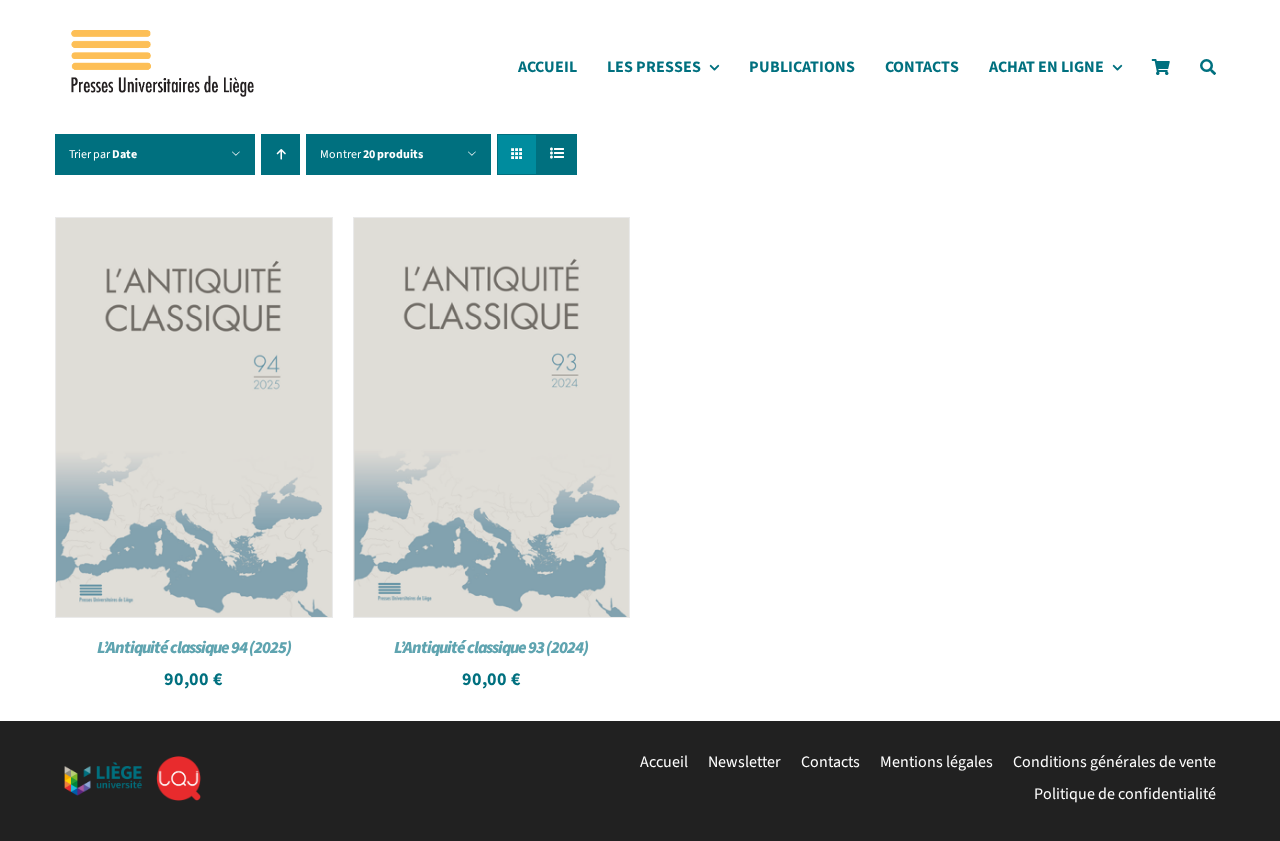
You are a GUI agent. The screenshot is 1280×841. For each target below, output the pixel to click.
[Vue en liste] (556, 154)
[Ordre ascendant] (280, 154)
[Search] (1208, 72)
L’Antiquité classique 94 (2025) (194, 648)
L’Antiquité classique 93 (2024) (491, 648)
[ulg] (103, 770)
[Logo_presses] (164, 38)
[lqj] (178, 764)
